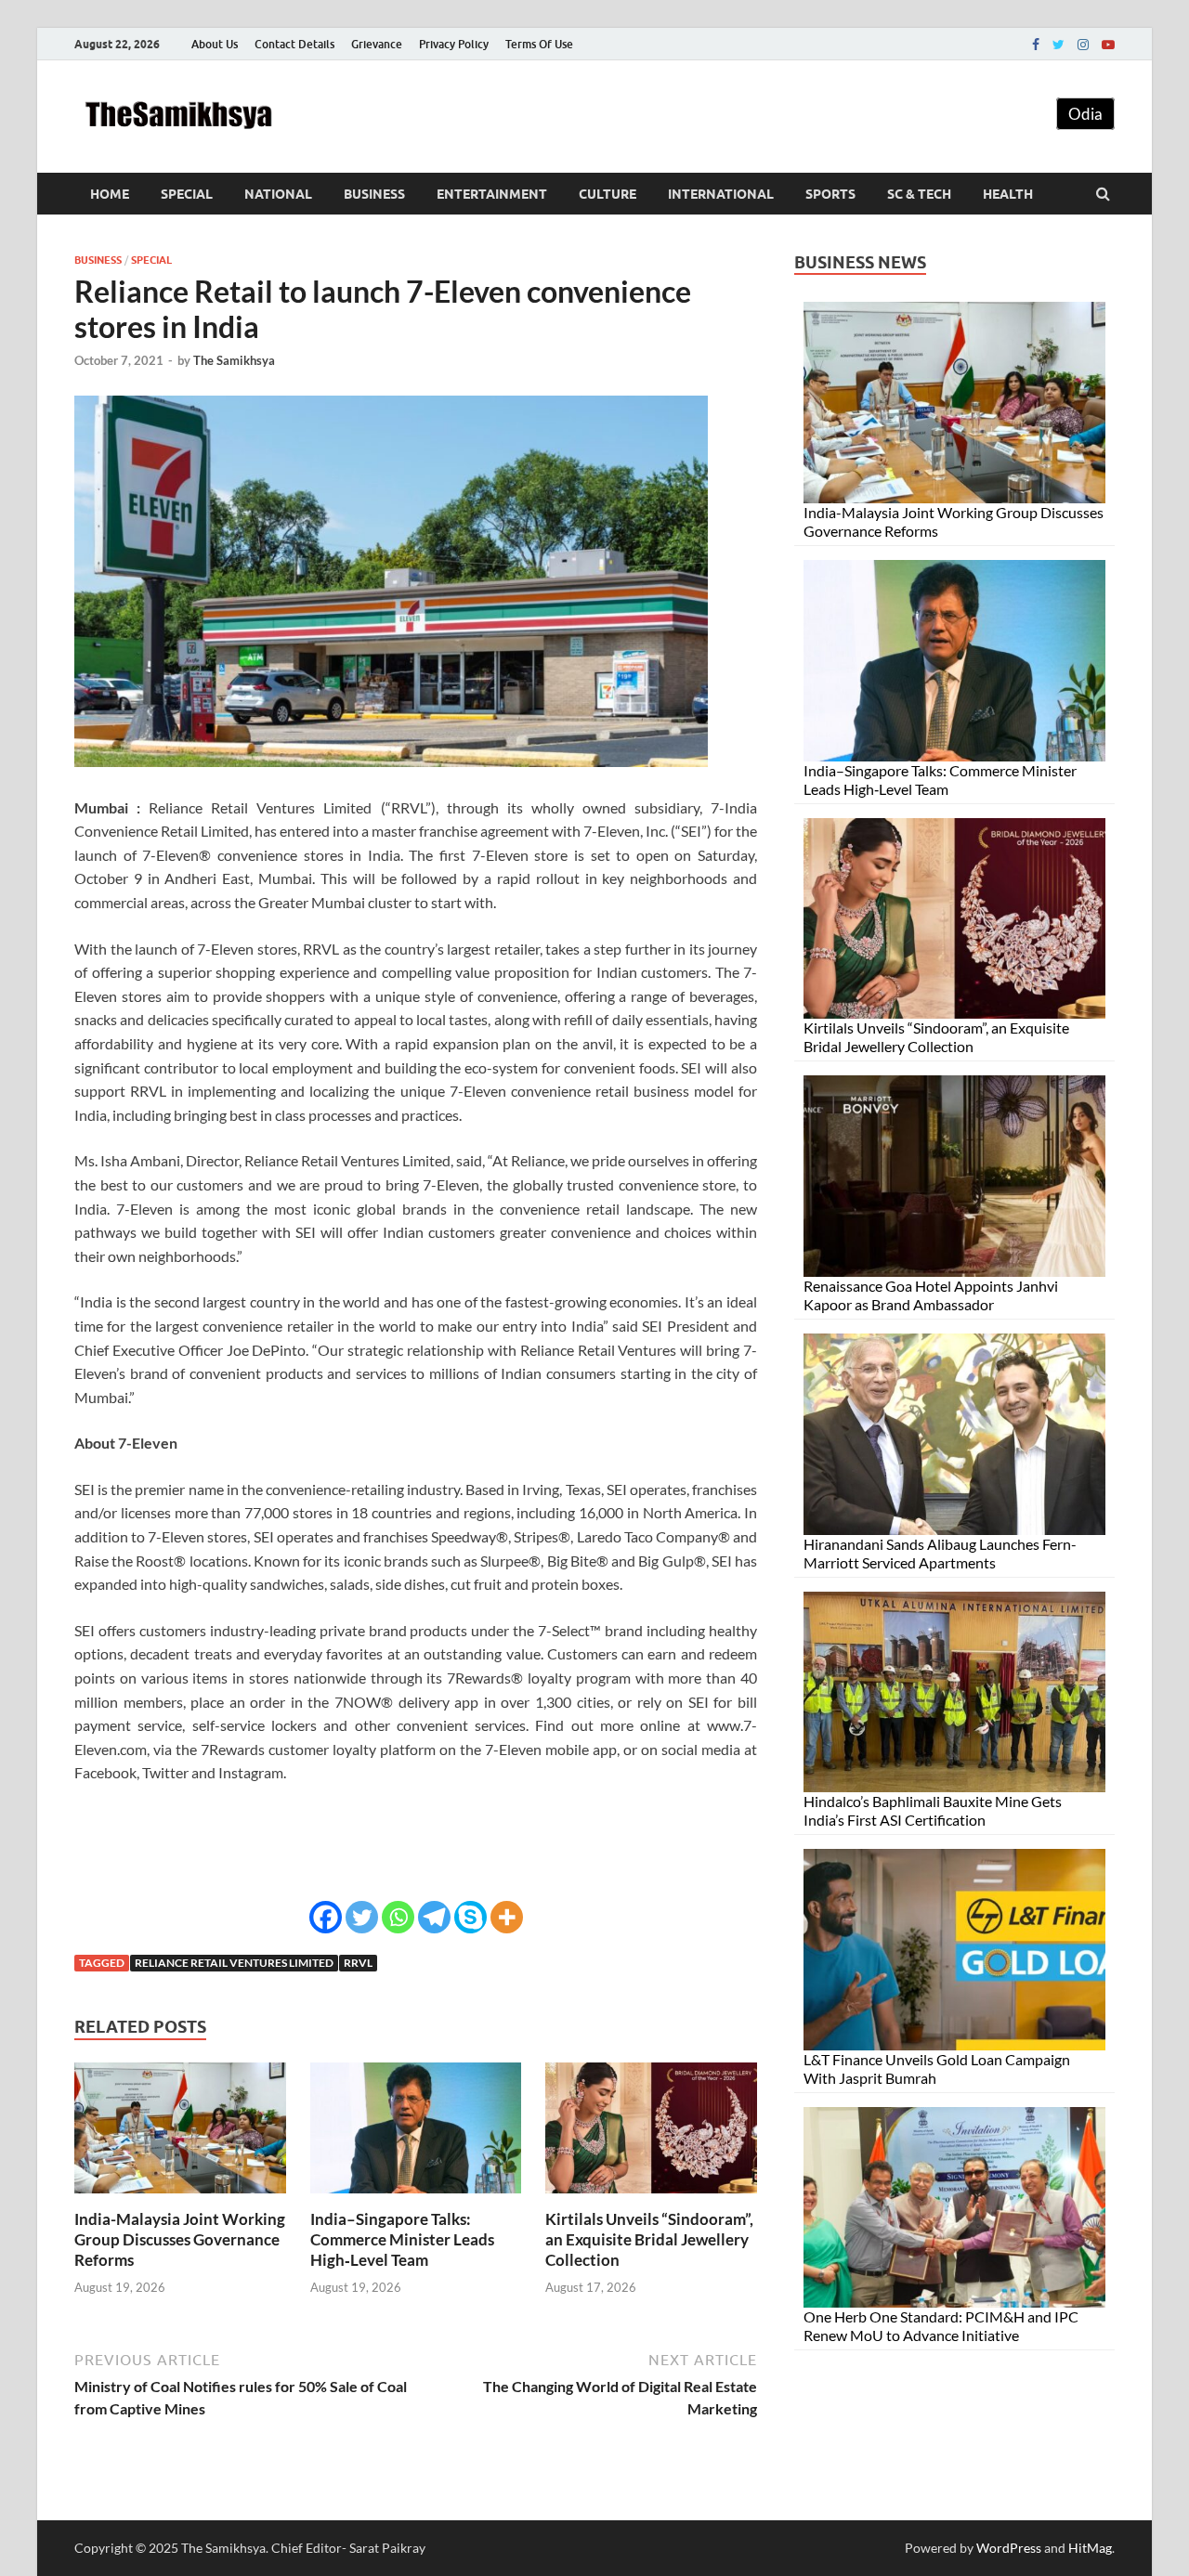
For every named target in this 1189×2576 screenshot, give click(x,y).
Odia (1085, 114)
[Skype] (470, 1917)
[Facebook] (1036, 45)
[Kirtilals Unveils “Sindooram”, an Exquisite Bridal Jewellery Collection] (651, 2198)
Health (1008, 194)
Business (374, 194)
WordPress (1009, 2548)
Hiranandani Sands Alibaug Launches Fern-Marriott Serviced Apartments (940, 1553)
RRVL (358, 1963)
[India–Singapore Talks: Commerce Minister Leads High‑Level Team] (416, 2198)
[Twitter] (1058, 45)
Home (110, 194)
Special (187, 194)
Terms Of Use (539, 44)
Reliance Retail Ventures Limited (234, 1963)
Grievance (377, 44)
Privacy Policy (454, 44)
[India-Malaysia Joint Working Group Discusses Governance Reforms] (180, 2198)
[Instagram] (1083, 45)
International (721, 194)
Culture (608, 194)
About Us (215, 44)
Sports (830, 194)
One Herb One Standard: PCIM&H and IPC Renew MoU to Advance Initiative (941, 2326)
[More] (507, 1917)
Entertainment (492, 194)
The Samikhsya (234, 360)
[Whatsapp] (398, 1917)
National (278, 194)
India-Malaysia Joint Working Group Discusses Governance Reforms (180, 2239)
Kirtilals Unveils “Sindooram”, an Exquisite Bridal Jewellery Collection (649, 2239)
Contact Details (294, 44)
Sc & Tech (919, 194)
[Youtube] (1108, 45)
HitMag (1090, 2548)
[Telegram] (434, 1917)
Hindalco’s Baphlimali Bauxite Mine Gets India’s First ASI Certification (933, 1810)
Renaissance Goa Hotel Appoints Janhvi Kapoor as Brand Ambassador (931, 1295)
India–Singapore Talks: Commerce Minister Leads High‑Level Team (402, 2239)
